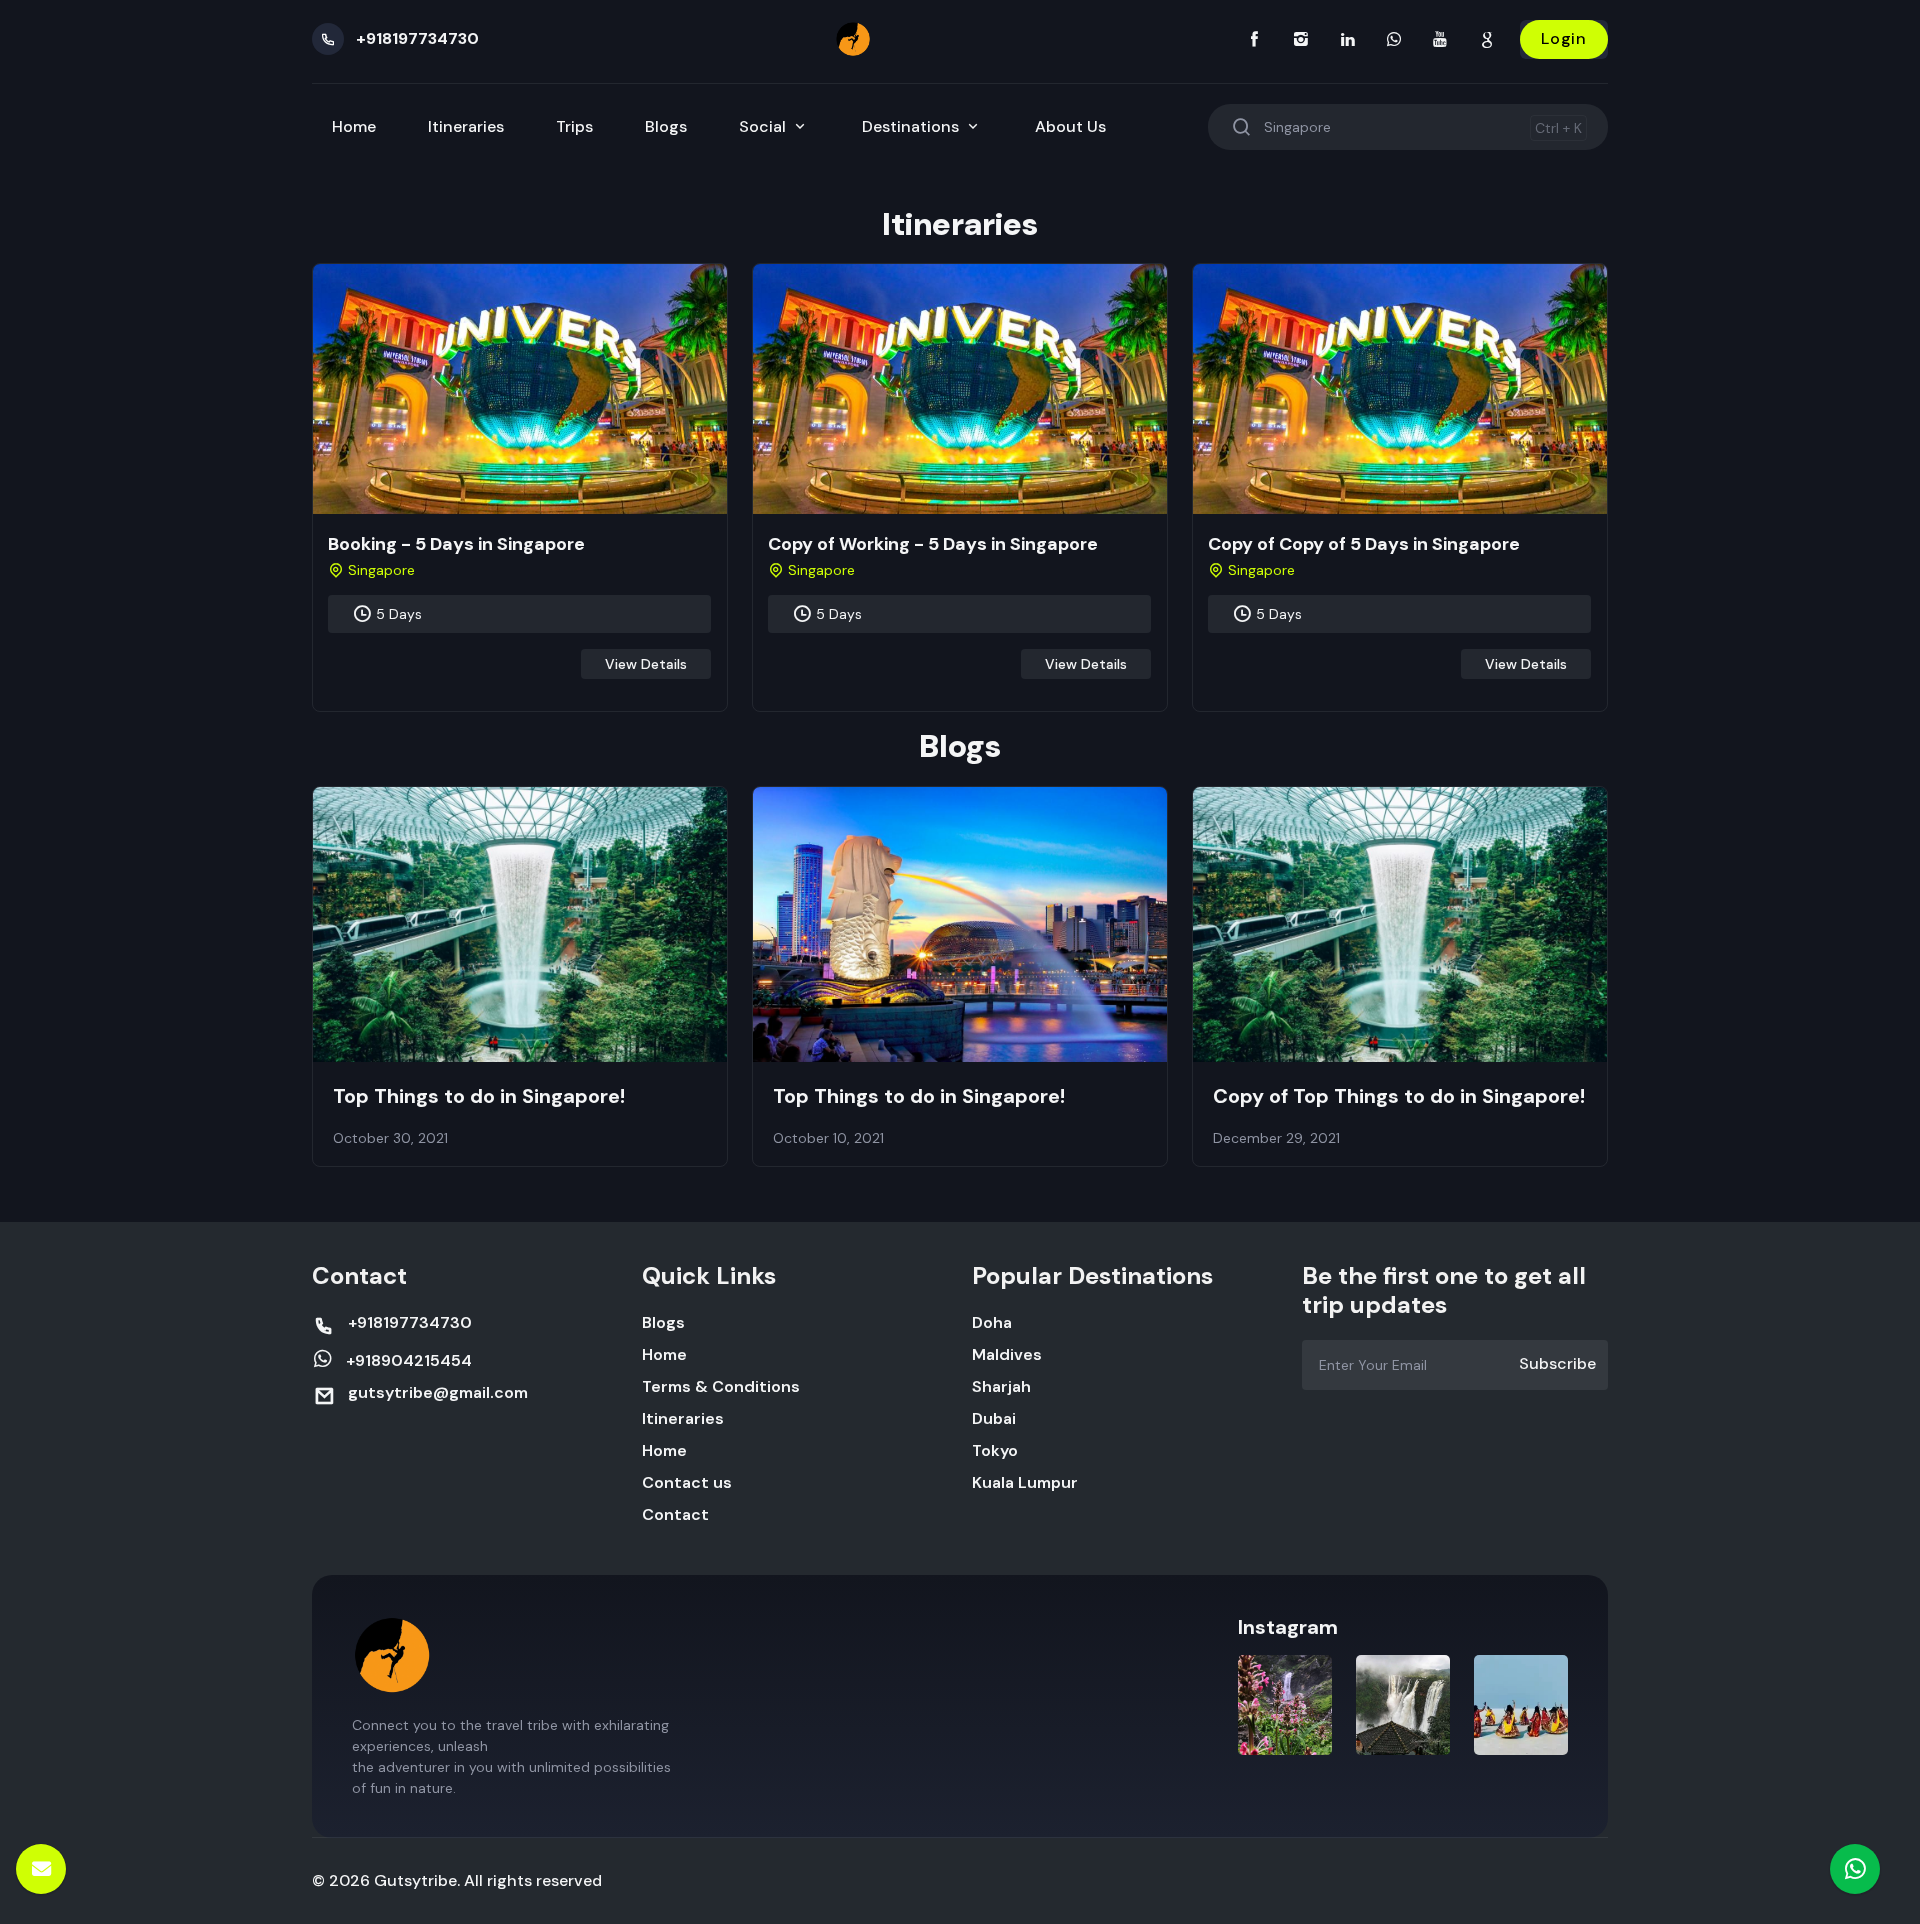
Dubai (994, 1418)
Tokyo (995, 1450)
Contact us (687, 1482)
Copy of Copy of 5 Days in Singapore (1364, 544)
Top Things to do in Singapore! (479, 1096)
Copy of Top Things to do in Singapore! (1399, 1096)
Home (354, 126)
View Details (646, 664)
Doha (992, 1322)
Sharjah (1001, 1386)
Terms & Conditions (721, 1386)
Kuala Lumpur (1025, 1482)
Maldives (1007, 1354)
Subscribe (1557, 1363)
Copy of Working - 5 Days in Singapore (933, 544)
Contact (675, 1514)
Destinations (912, 126)
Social (764, 126)
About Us (1070, 126)
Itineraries (466, 126)
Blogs (666, 126)
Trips (574, 126)
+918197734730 (417, 38)
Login (1564, 38)
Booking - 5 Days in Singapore (456, 544)
